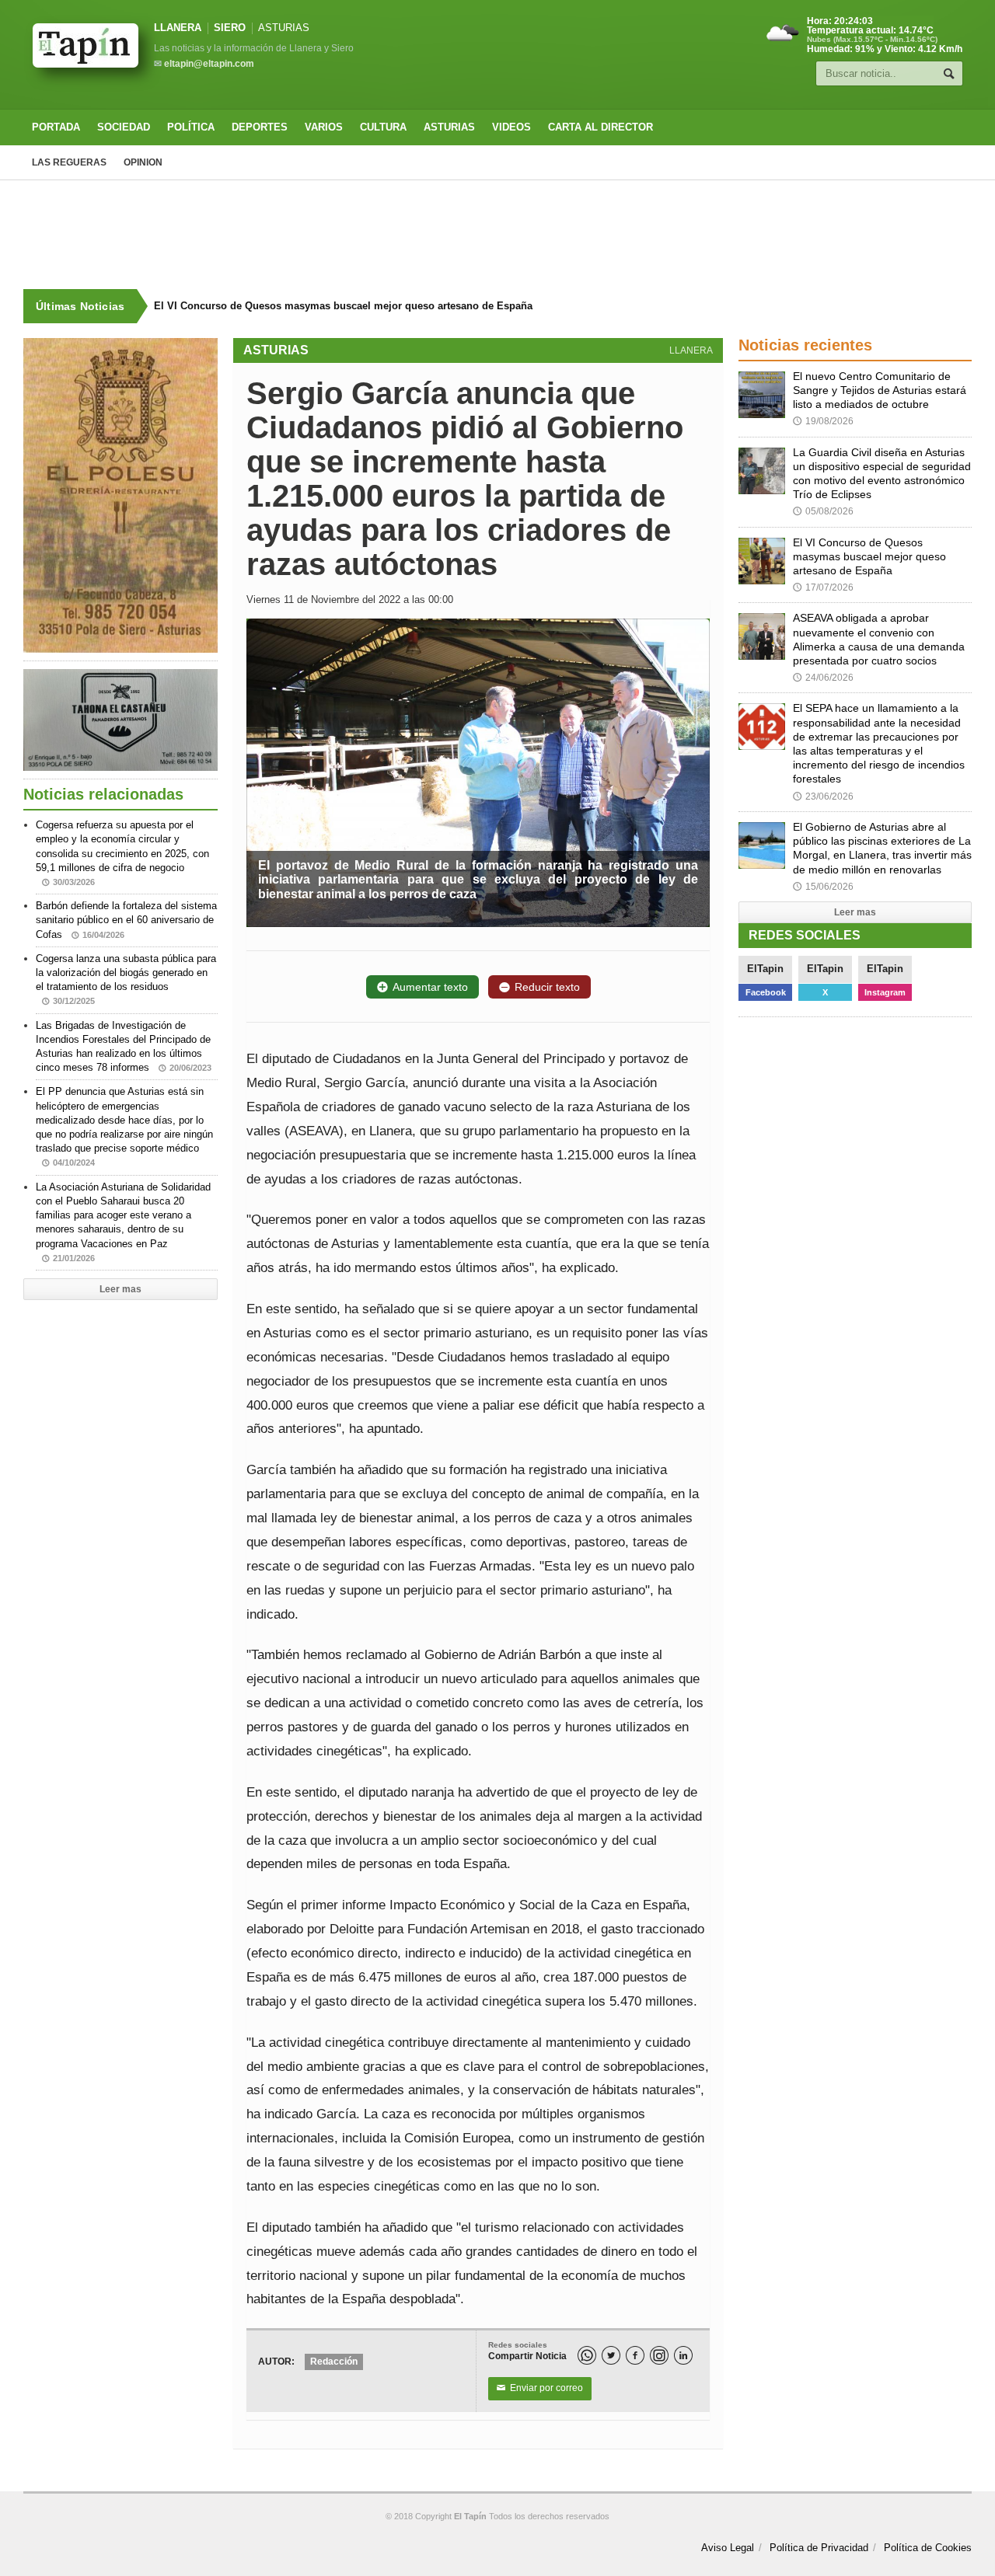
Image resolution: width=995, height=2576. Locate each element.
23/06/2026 (823, 797)
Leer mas (120, 1289)
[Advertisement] (497, 235)
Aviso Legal (728, 2548)
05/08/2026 (823, 511)
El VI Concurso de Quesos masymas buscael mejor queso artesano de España (343, 306)
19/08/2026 (823, 421)
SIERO (230, 28)
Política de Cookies (928, 2548)
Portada (56, 127)
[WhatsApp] (587, 2355)
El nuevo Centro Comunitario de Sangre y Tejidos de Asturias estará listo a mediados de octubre (880, 390)
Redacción (334, 2362)
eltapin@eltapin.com (209, 64)
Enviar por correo (540, 2388)
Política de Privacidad (819, 2548)
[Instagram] (659, 2355)
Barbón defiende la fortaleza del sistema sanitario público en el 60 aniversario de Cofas (126, 920)
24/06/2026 (823, 678)
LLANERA (178, 28)
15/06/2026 (823, 887)
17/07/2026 (823, 587)
